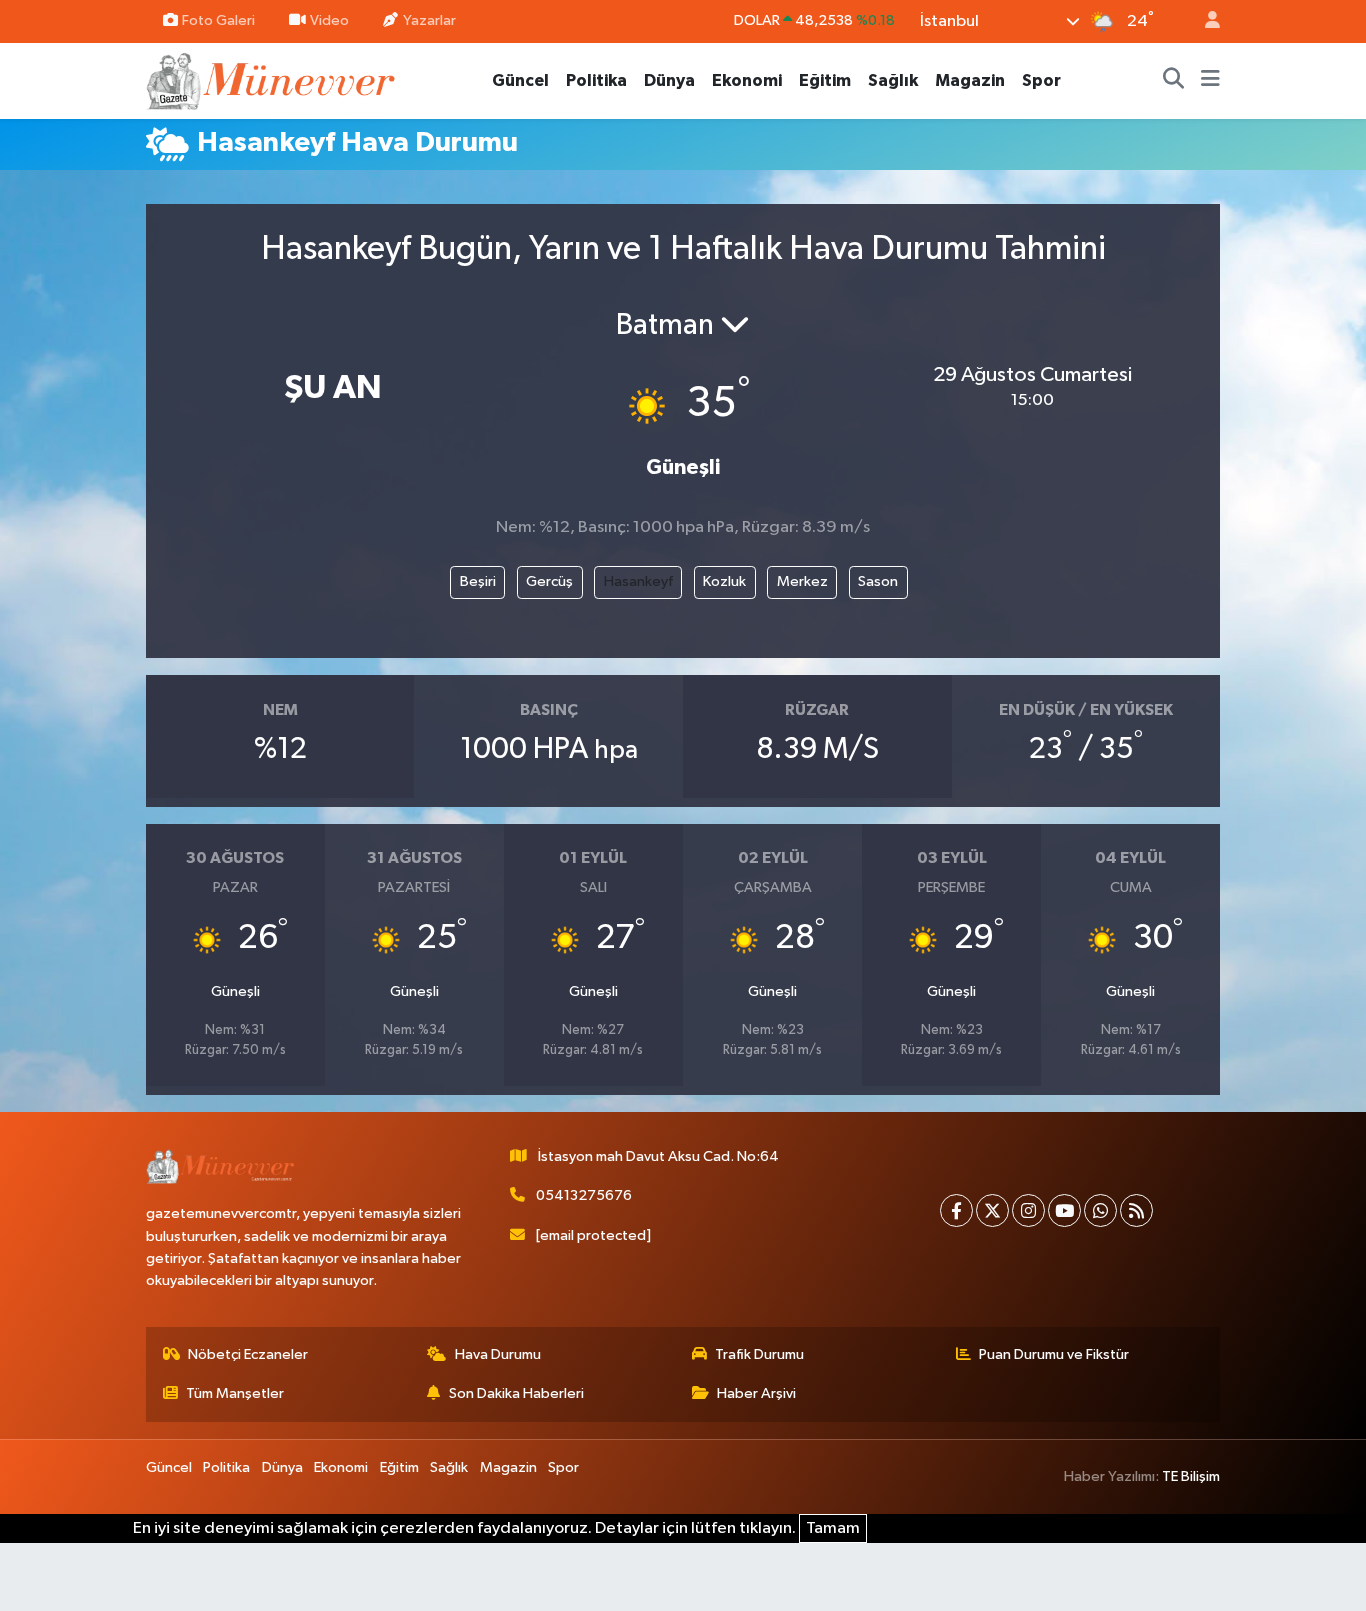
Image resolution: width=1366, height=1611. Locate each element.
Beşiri (478, 581)
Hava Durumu (498, 1354)
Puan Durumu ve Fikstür (1054, 1354)
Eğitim (825, 80)
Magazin (970, 80)
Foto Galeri (218, 20)
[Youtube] (1064, 1210)
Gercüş (549, 581)
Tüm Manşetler (235, 1393)
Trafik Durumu (759, 1354)
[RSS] (1136, 1210)
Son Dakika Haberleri (516, 1393)
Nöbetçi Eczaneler (248, 1354)
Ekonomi (747, 80)
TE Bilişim (1191, 1476)
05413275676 (584, 1195)
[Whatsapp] (1100, 1210)
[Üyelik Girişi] (1204, 21)
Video (329, 20)
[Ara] (1174, 81)
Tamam (833, 1528)
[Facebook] (956, 1210)
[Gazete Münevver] (272, 79)
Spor (1041, 80)
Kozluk (724, 581)
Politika (596, 80)
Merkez (802, 581)
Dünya (669, 80)
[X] (992, 1210)
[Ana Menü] (1210, 81)
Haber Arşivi (756, 1393)
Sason (878, 581)
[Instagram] (1028, 1210)
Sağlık (893, 80)
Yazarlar (429, 20)
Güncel (520, 80)
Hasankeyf (638, 581)
